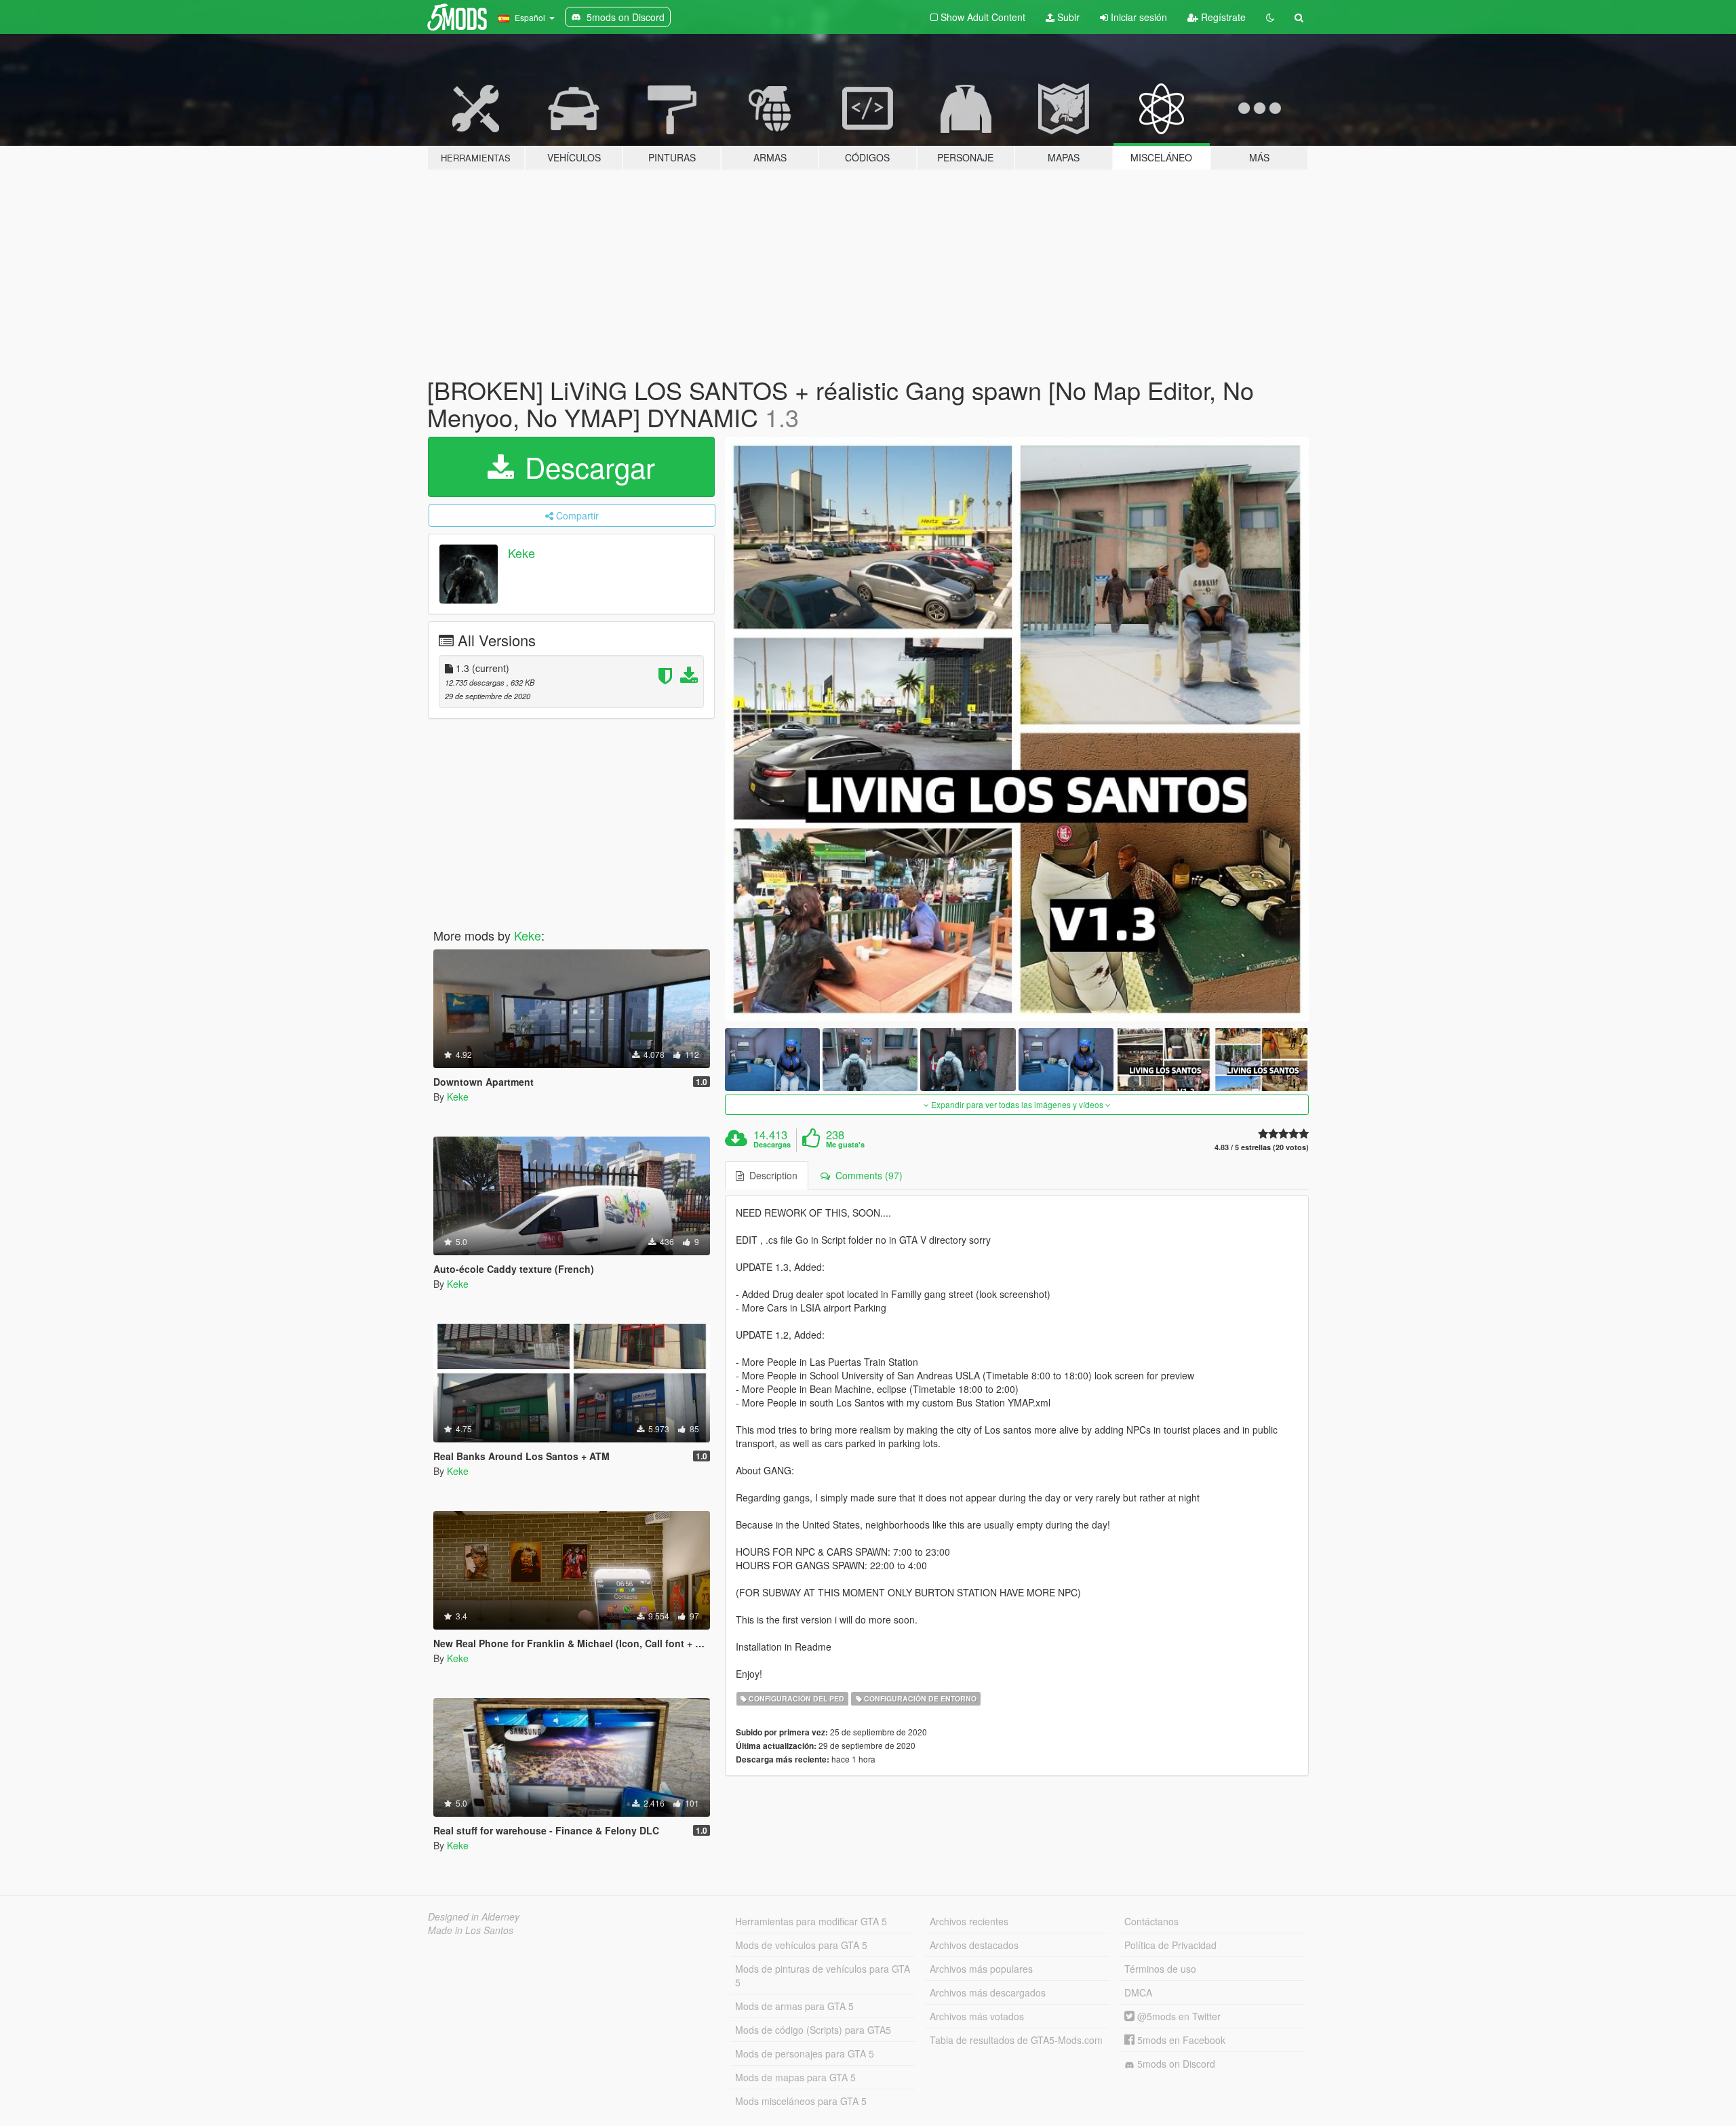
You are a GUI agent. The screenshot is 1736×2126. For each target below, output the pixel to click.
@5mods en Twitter (1178, 2016)
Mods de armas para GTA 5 (794, 2006)
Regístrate (1222, 17)
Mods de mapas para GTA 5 (795, 2077)
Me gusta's (845, 1145)
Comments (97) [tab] (866, 1175)
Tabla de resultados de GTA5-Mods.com (1016, 2040)
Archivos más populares (981, 1969)
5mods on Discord (1175, 2064)
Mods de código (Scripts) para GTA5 (813, 2030)
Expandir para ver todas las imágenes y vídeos (1017, 1104)
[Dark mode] (1270, 17)
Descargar (586, 467)
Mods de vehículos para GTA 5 (801, 1945)
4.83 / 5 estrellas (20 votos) (1262, 1147)
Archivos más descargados (988, 1992)
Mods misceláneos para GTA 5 (801, 2101)
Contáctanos (1151, 1921)
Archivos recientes (969, 1921)
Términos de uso (1160, 1969)
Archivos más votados (977, 2016)
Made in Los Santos (471, 1930)
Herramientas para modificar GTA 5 (811, 1921)
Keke (521, 553)
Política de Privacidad (1170, 1945)
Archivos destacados (974, 1945)
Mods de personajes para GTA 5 (805, 2053)
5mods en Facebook (1180, 2040)
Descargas (772, 1145)
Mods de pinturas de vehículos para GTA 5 (823, 1975)
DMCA (1138, 1992)
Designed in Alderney (474, 1916)
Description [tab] (771, 1175)
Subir (1067, 17)
